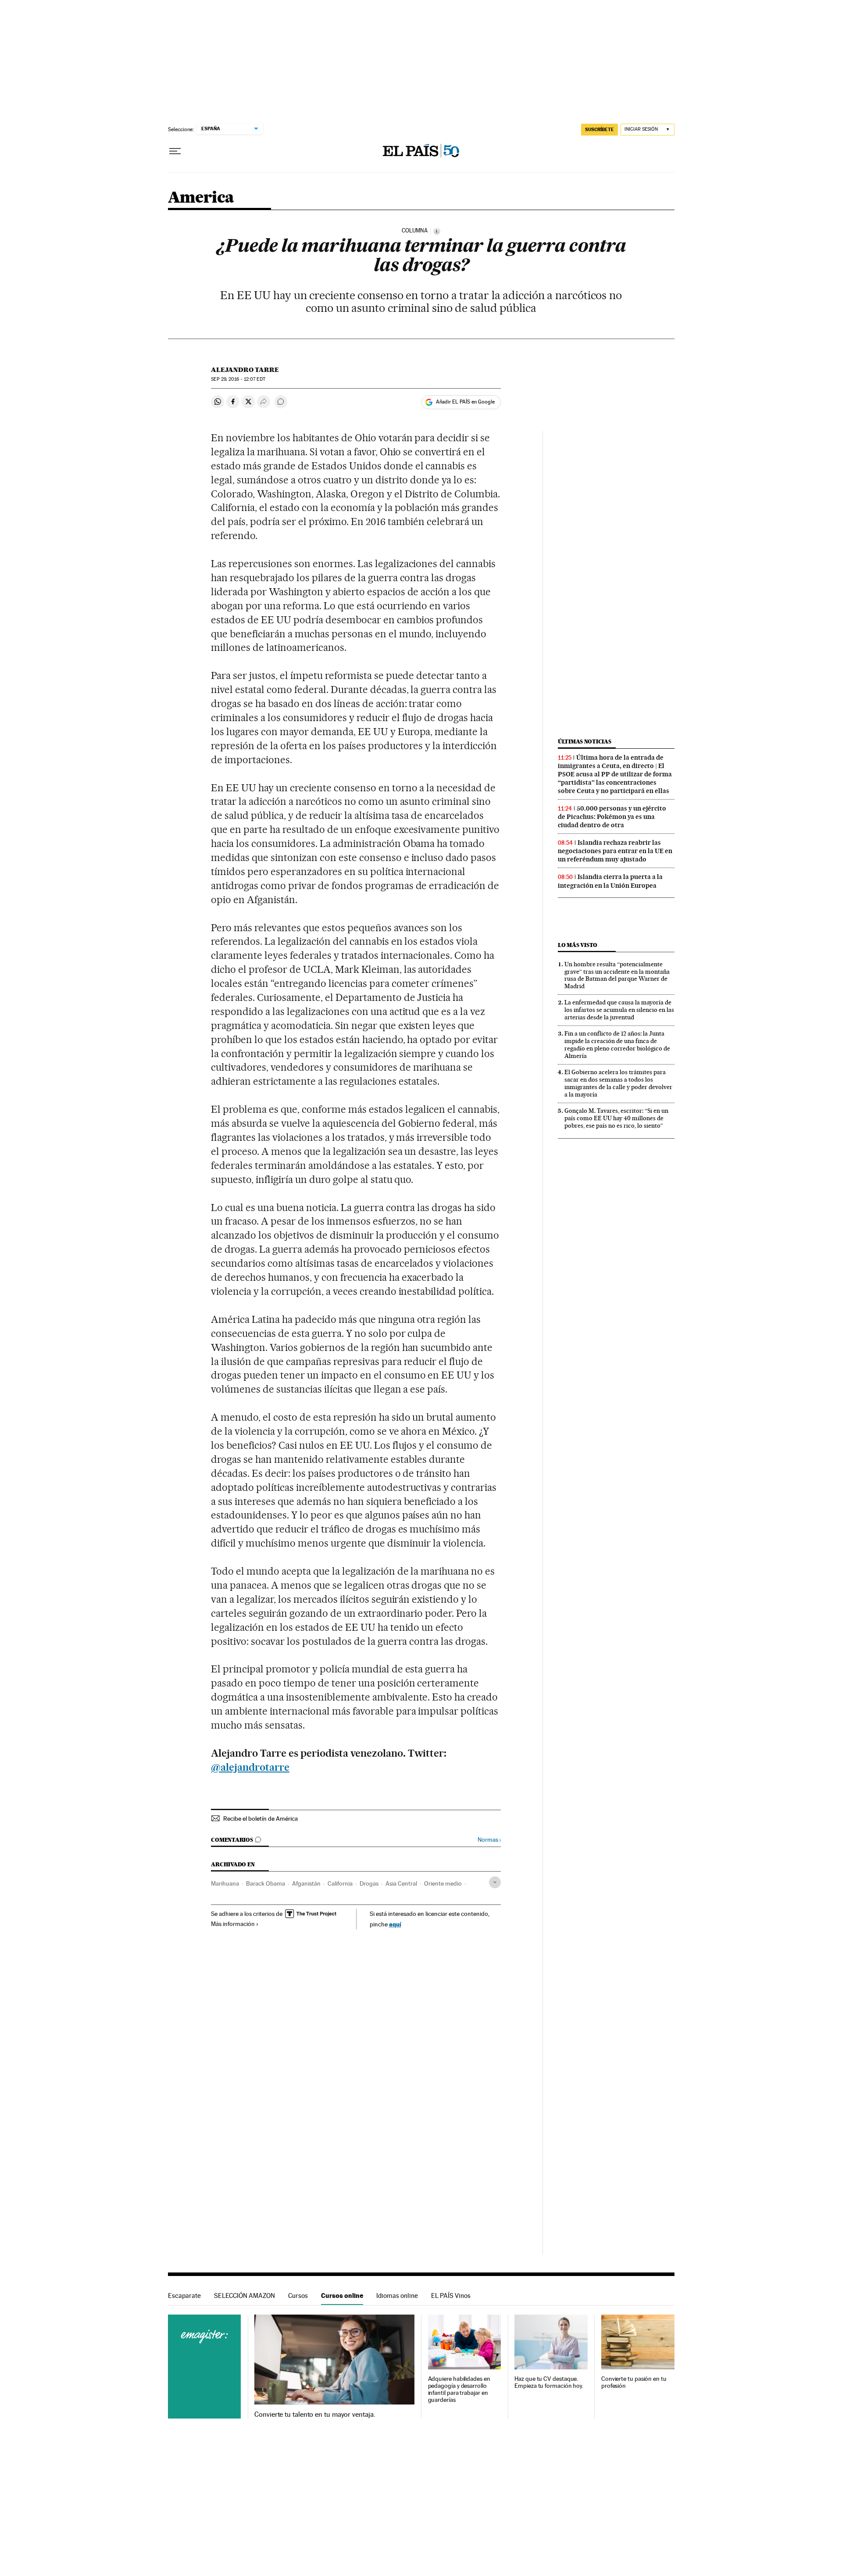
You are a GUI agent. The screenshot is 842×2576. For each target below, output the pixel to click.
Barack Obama (266, 1883)
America (201, 198)
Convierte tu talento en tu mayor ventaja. (315, 2415)
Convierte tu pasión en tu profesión (634, 2382)
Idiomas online (397, 2296)
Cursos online (342, 2296)
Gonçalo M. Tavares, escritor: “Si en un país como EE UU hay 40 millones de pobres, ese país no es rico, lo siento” (616, 1118)
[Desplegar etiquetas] (495, 1882)
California (340, 1883)
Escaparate (184, 2296)
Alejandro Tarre (245, 370)
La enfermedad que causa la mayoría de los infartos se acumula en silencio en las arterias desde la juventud (619, 1010)
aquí (395, 1924)
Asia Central (401, 1883)
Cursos (298, 2296)
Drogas (369, 1883)
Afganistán (306, 1883)
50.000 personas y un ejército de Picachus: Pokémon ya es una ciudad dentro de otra (612, 817)
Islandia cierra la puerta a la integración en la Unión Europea (610, 881)
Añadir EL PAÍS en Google (465, 402)
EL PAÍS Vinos (451, 2296)
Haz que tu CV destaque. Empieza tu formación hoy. (549, 2382)
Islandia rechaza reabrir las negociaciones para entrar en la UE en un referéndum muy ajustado (615, 851)
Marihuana (225, 1883)
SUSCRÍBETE (599, 129)
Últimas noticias (585, 741)
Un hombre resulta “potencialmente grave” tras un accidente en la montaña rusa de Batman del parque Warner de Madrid (617, 975)
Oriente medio (443, 1883)
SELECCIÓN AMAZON (244, 2296)
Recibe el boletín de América (260, 1819)
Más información (233, 1924)
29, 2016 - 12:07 (238, 379)
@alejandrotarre (250, 1767)
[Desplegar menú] (175, 151)
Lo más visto (578, 945)
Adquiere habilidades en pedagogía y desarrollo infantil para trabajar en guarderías (459, 2389)
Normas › (489, 1840)
